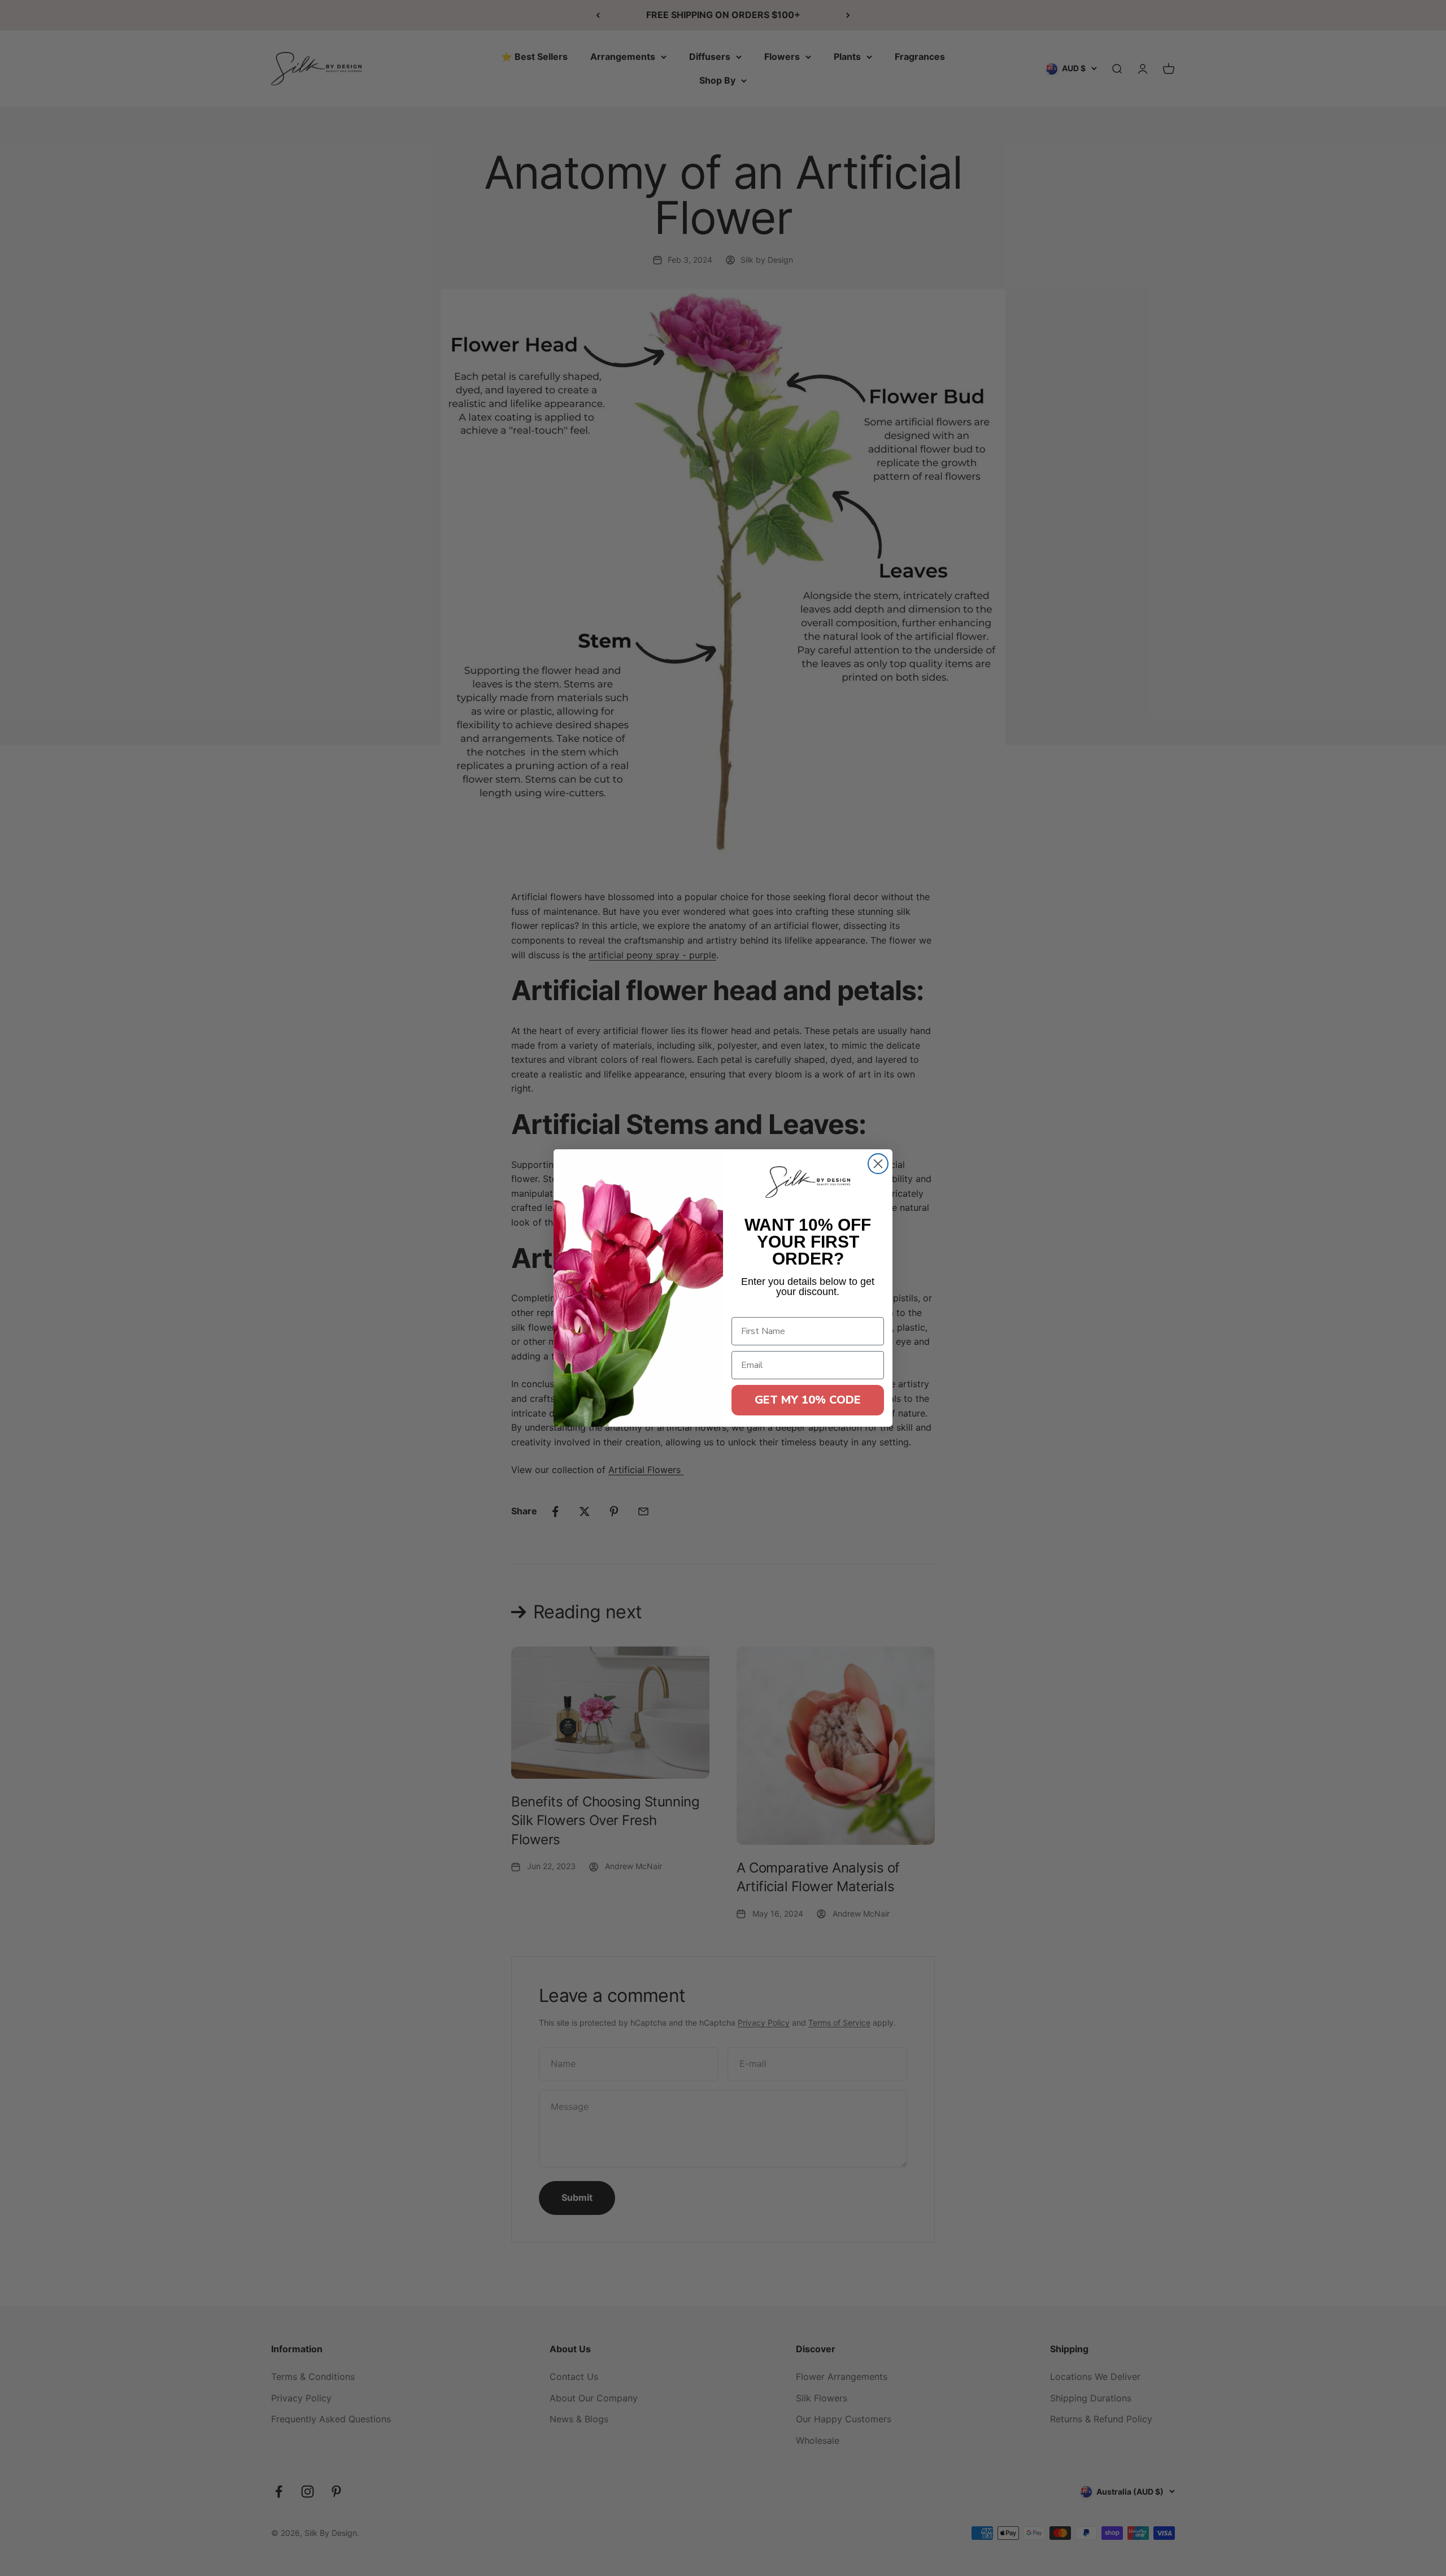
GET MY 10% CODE (808, 1400)
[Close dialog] (878, 1164)
